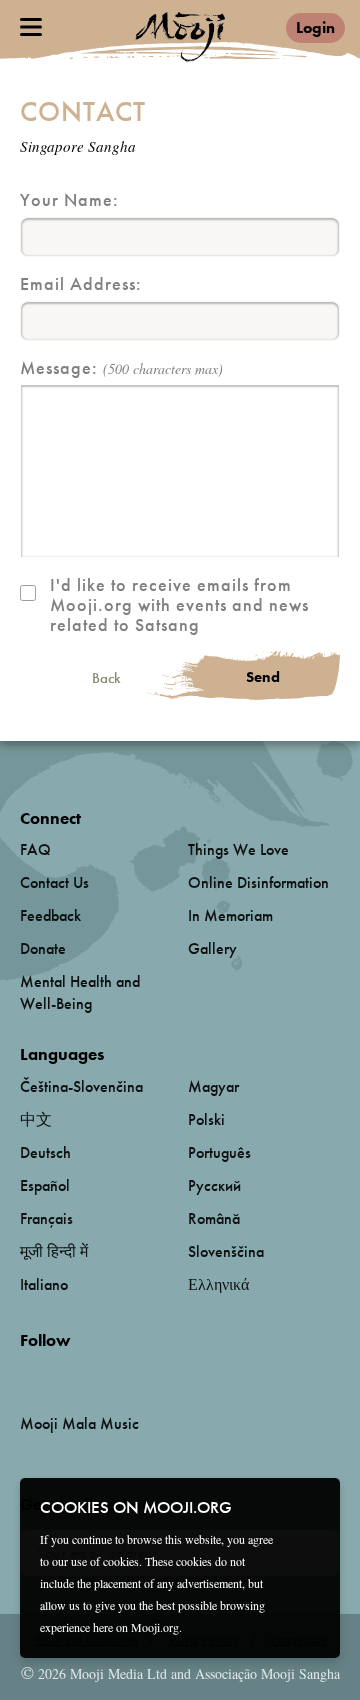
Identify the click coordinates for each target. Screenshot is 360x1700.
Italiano (44, 1284)
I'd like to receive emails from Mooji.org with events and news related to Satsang (179, 605)
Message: (121, 368)
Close (312, 1506)
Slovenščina (226, 1251)
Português (219, 1152)
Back (106, 678)
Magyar (213, 1086)
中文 (36, 1119)
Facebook (25, 1373)
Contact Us (54, 882)
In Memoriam (230, 915)
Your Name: (69, 200)
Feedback (50, 915)
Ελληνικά (218, 1284)
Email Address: (81, 284)
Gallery (212, 948)
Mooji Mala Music (79, 1424)
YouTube (63, 1373)
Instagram (105, 1373)
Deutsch (45, 1152)
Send (263, 677)
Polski (206, 1119)
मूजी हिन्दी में (54, 1251)
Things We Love (238, 849)
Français (46, 1218)
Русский (214, 1185)
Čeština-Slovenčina (81, 1086)
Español (45, 1185)
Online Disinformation (258, 882)
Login (315, 27)
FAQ (35, 849)
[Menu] (31, 27)
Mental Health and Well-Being (80, 992)
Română (214, 1218)
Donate (43, 948)
